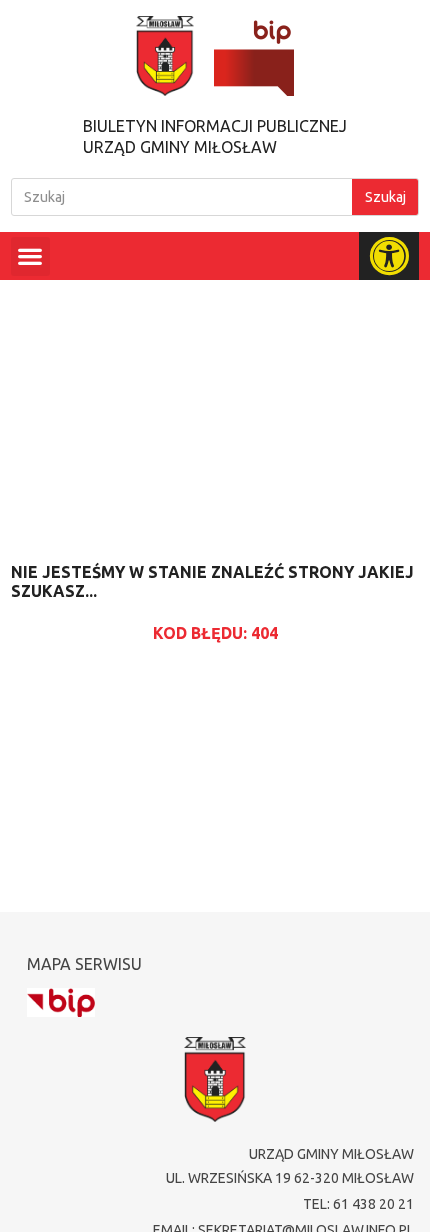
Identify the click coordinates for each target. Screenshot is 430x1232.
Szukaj (385, 197)
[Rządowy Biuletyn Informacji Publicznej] (61, 1002)
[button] (30, 256)
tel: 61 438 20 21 (358, 1204)
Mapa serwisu (84, 964)
